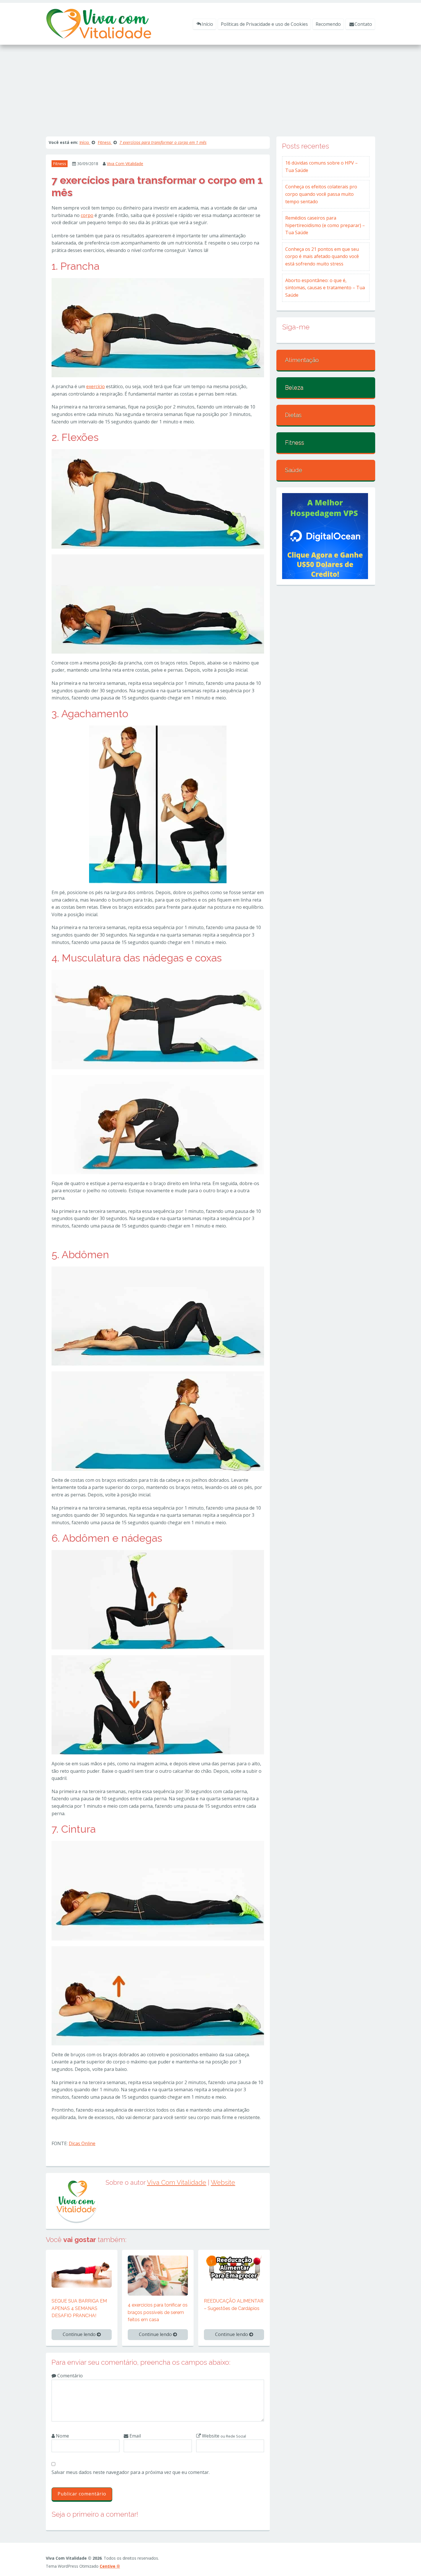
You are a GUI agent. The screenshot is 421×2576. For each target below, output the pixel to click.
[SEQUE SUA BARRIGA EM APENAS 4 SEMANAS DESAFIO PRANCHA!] (82, 2271)
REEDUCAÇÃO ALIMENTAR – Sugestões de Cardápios (234, 2305)
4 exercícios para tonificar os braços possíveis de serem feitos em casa (158, 2312)
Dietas (293, 415)
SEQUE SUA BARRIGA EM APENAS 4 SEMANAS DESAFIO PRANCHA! (79, 2308)
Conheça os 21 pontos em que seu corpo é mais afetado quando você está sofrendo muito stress (322, 256)
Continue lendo (80, 2334)
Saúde (294, 470)
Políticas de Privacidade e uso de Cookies (264, 24)
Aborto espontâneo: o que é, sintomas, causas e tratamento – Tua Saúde (325, 288)
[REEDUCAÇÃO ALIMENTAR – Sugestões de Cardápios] (234, 2268)
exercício (96, 386)
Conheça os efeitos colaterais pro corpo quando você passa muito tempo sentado (321, 194)
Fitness (60, 164)
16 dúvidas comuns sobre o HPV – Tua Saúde (321, 167)
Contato (363, 24)
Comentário (69, 2376)
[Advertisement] (210, 88)
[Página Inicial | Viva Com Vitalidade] (99, 23)
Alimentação (302, 360)
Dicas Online (82, 2143)
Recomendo (328, 24)
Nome (62, 2436)
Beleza (294, 388)
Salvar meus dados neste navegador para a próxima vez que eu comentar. (131, 2472)
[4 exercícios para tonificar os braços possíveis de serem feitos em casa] (158, 2275)
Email (135, 2436)
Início (207, 24)
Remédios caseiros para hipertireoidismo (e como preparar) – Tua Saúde (325, 225)
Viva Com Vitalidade (125, 164)
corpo (87, 215)
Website (223, 2182)
